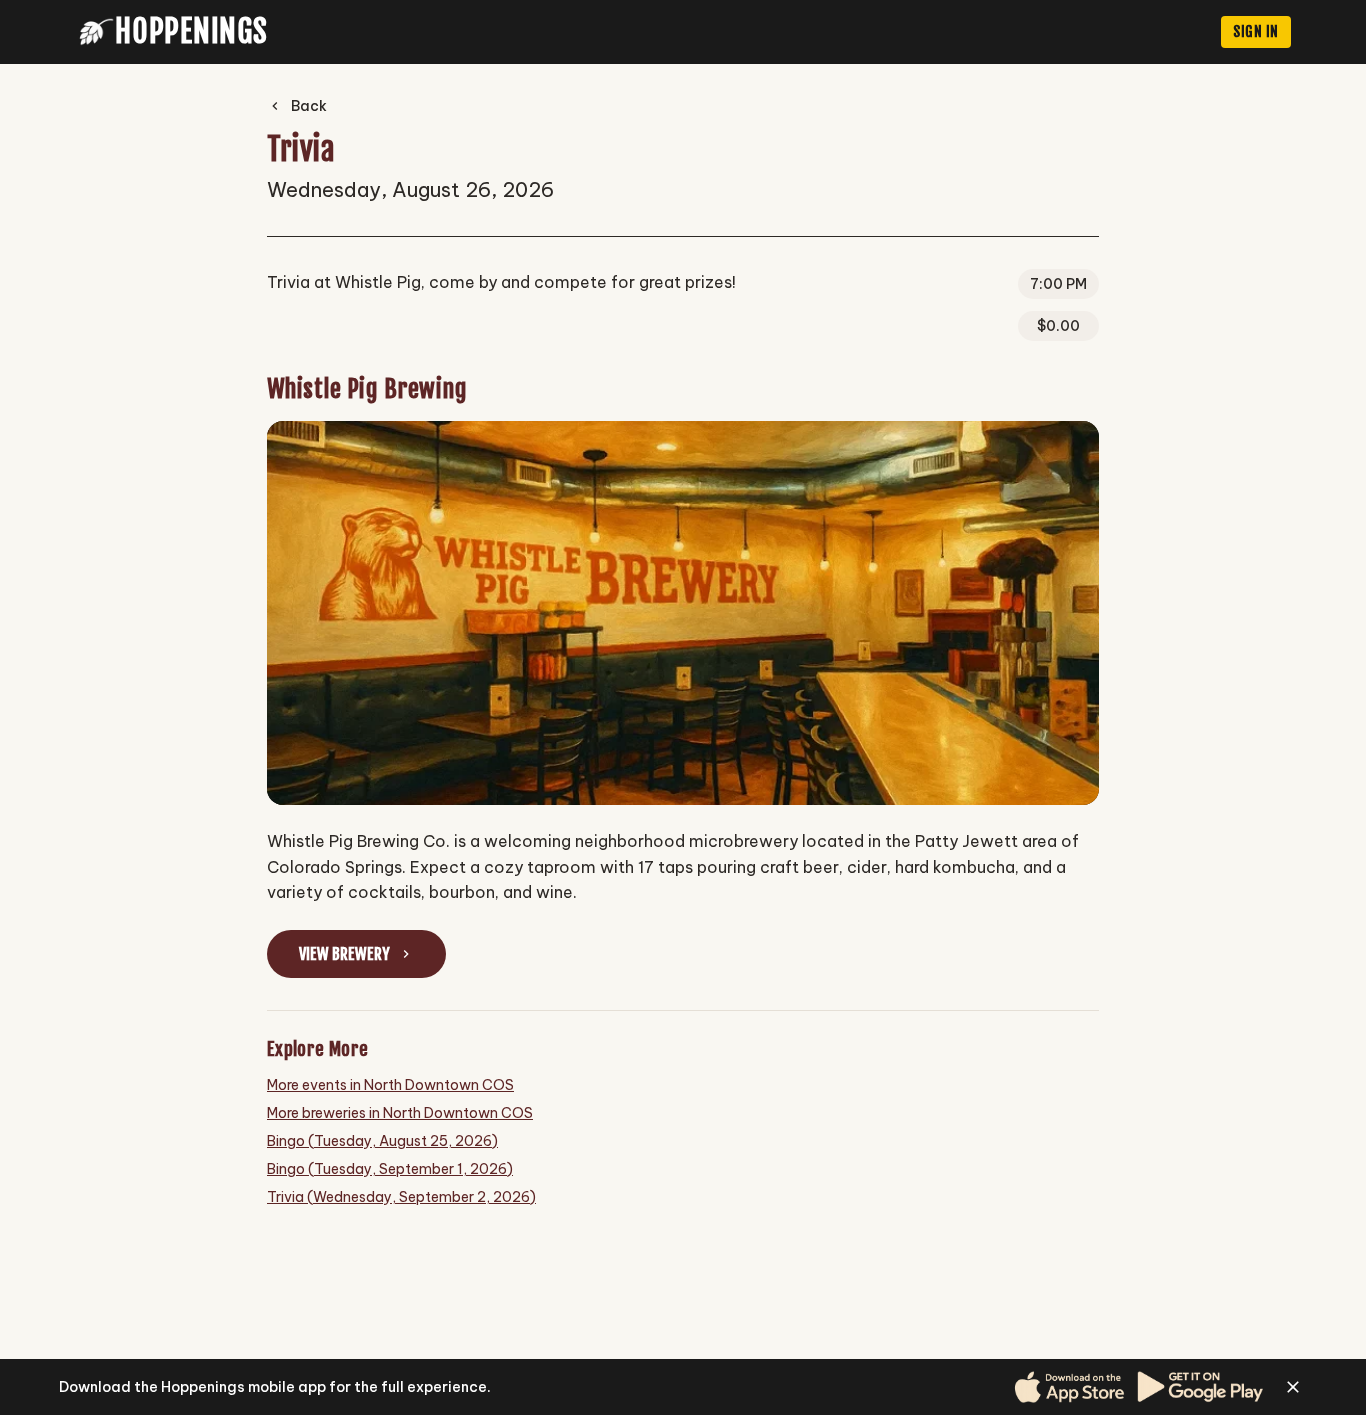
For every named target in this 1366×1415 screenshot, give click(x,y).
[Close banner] (1293, 1387)
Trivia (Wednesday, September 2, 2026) (401, 1197)
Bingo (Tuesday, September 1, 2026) (390, 1169)
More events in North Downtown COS (390, 1085)
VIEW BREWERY (344, 954)
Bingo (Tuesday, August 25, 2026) (382, 1141)
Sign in (1256, 31)
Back (309, 106)
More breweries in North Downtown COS (400, 1113)
